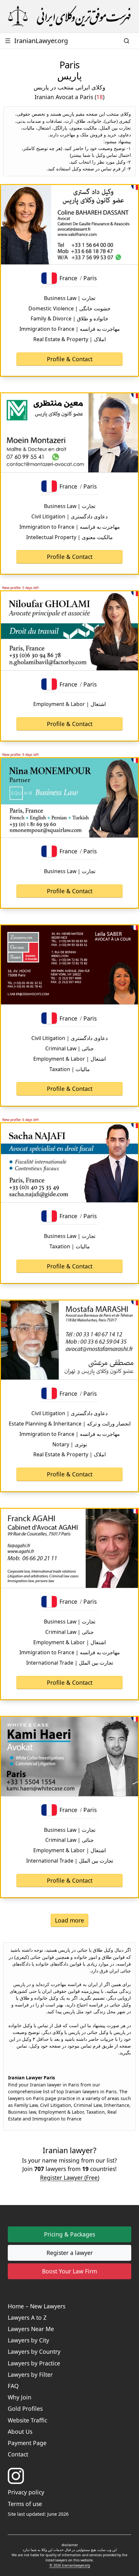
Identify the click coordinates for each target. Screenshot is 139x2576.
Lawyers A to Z (27, 2317)
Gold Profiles (25, 2409)
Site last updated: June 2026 (38, 2514)
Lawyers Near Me (31, 2329)
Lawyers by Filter (30, 2374)
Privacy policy (26, 2492)
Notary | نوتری (70, 1444)
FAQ (13, 2386)
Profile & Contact (70, 359)
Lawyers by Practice (34, 2363)
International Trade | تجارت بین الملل (70, 1663)
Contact (18, 2454)
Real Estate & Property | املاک (69, 339)
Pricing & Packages (69, 2234)
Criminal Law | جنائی (69, 1048)
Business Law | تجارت (70, 298)
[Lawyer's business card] (69, 225)
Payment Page (27, 2443)
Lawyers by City (28, 2340)
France (68, 278)
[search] (127, 41)
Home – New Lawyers (37, 2306)
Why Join (20, 2397)
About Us (20, 2432)
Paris (90, 278)
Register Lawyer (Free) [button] (70, 2177)
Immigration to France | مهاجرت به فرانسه (70, 329)
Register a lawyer (70, 2253)
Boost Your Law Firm (69, 2271)
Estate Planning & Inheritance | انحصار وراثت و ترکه (70, 1424)
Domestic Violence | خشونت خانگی (69, 308)
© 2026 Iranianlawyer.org (70, 2565)
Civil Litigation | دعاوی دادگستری (69, 516)
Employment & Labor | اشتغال (69, 704)
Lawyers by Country (34, 2351)
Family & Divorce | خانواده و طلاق (69, 318)
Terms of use (25, 2504)
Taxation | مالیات (70, 1069)
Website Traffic (27, 2420)
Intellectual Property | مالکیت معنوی (69, 537)
